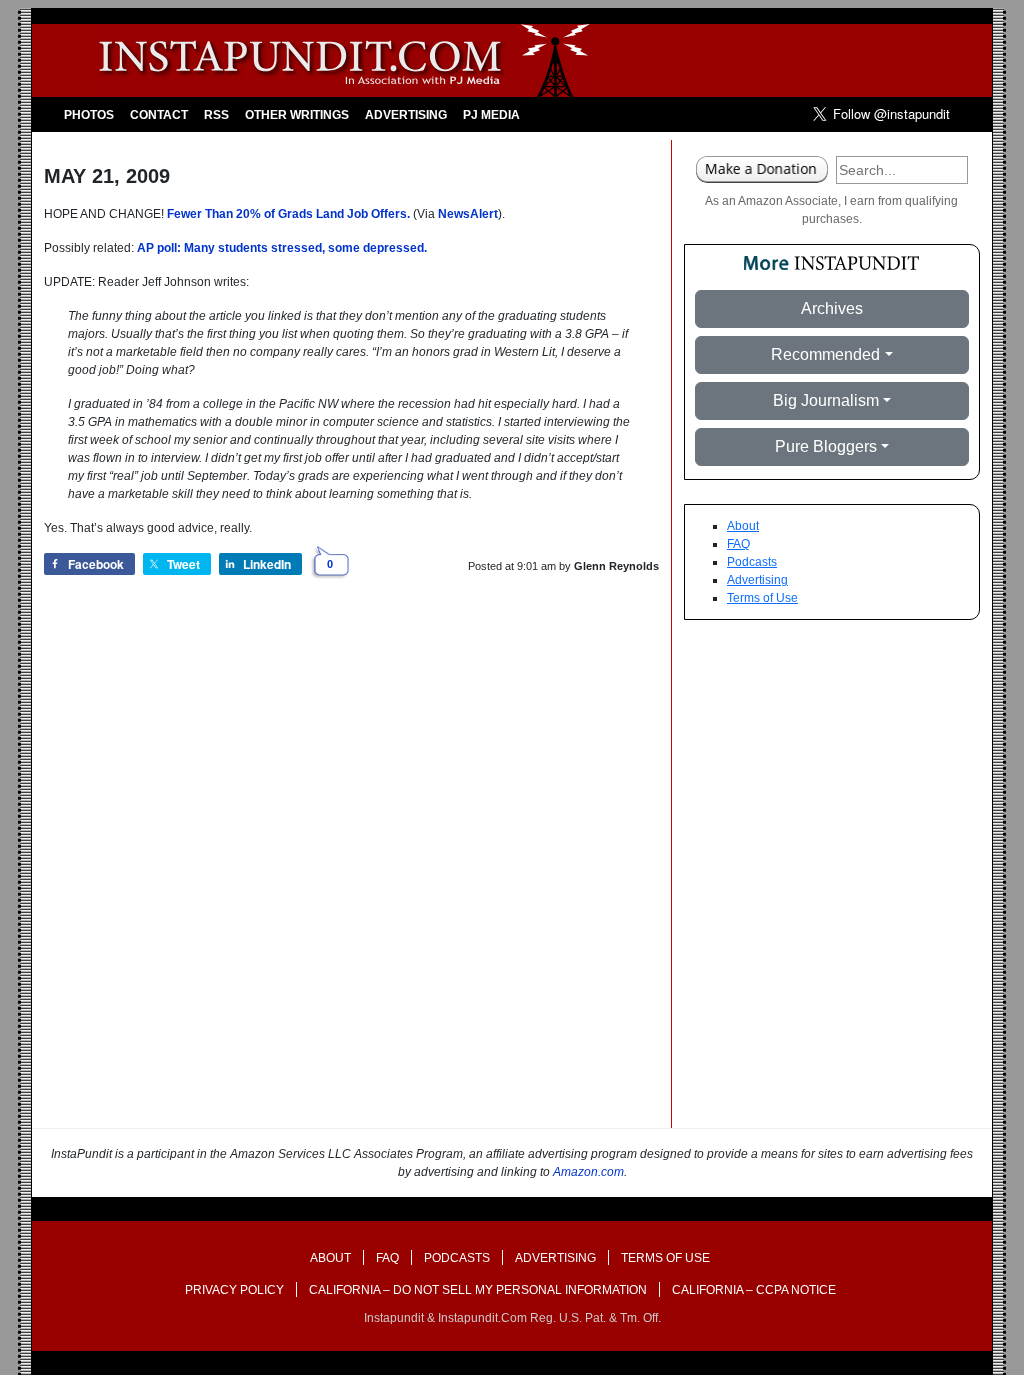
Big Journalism (826, 400)
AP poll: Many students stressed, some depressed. (282, 248)
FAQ (738, 544)
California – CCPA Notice (754, 1290)
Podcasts (752, 562)
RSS (216, 115)
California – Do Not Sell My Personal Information (478, 1290)
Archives (832, 308)
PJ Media (491, 115)
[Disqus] (351, 873)
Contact (159, 115)
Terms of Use (762, 598)
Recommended (825, 354)
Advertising (406, 115)
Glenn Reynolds (616, 566)
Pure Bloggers (826, 446)
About (743, 526)
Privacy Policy (234, 1290)
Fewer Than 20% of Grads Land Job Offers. (288, 214)
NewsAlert (468, 214)
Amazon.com (588, 1172)
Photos (89, 115)
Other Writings (297, 115)
